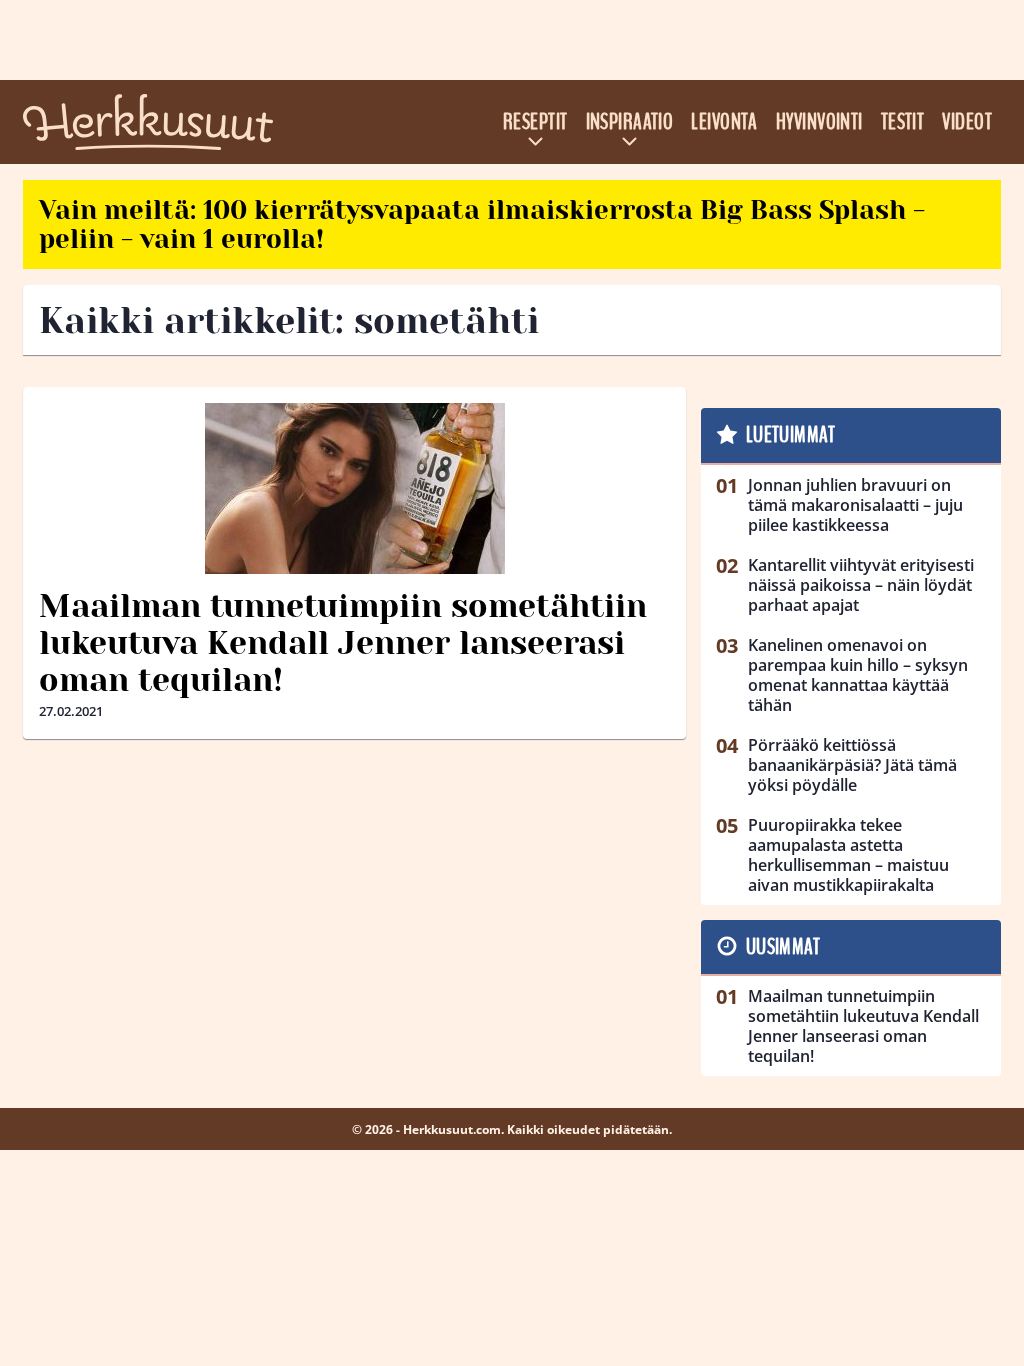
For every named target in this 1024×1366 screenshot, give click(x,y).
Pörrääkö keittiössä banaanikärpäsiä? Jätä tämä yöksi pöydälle (852, 765)
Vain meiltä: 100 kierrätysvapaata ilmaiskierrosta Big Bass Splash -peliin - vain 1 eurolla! (482, 224)
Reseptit (535, 122)
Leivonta (724, 122)
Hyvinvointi (819, 122)
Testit (903, 122)
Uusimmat (783, 947)
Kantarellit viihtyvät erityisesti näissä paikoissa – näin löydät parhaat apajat (861, 585)
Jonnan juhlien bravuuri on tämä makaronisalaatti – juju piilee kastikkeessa (855, 505)
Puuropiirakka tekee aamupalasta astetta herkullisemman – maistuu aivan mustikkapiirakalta (848, 855)
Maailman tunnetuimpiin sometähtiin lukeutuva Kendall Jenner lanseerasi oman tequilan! (343, 643)
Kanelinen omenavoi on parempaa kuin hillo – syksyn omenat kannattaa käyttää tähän (858, 675)
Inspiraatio (630, 122)
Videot (967, 122)
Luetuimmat (790, 435)
